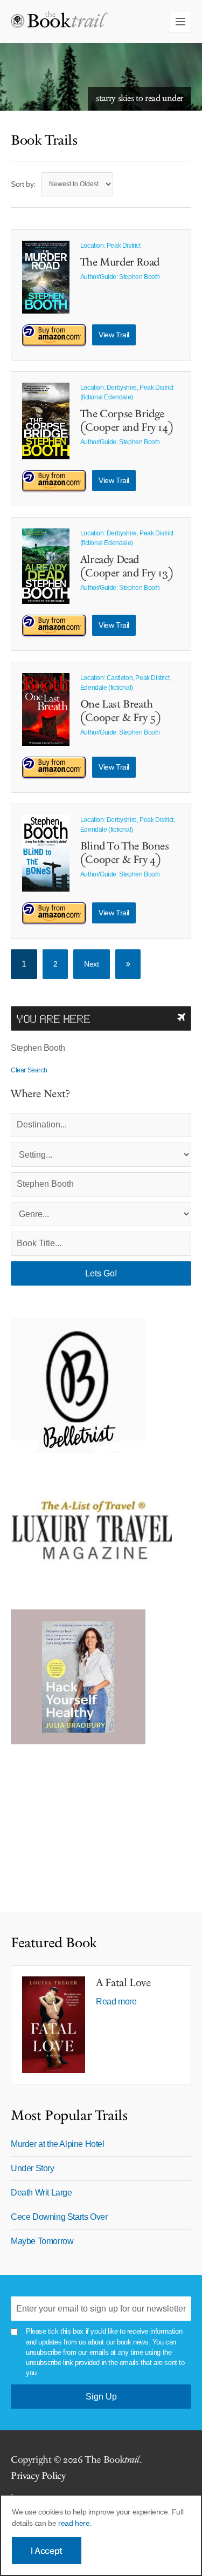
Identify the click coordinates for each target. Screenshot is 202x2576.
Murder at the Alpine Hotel (58, 2144)
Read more (116, 2001)
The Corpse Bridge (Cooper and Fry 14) (127, 421)
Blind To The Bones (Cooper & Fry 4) (125, 853)
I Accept (47, 2551)
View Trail (114, 335)
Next (91, 964)
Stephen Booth (140, 277)
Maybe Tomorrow (42, 2241)
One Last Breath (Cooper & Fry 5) (121, 711)
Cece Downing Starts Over (59, 2217)
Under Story (33, 2168)
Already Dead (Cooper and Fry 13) (127, 566)
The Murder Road (120, 262)
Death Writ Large (41, 2193)
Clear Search (29, 1070)
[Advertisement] (78, 1823)
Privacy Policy (38, 2476)
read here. (75, 2523)
